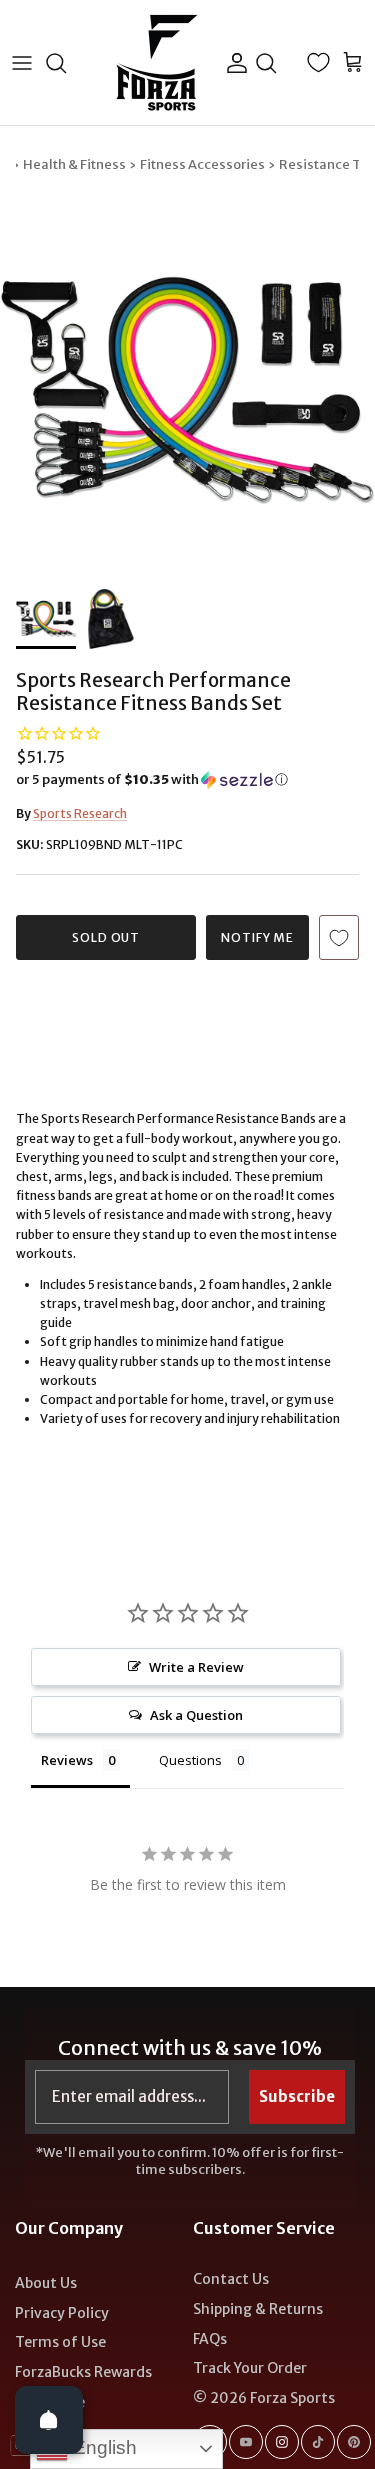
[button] (187, 780)
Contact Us (231, 2279)
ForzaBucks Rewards (83, 2372)
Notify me (258, 937)
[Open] (49, 2420)
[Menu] (22, 63)
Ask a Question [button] (196, 1715)
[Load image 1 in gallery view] (187, 391)
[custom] (246, 2442)
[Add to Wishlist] (339, 937)
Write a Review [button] (196, 1667)
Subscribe (297, 2096)
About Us (46, 2283)
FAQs (210, 2339)
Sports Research (80, 813)
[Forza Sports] (157, 62)
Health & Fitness (74, 164)
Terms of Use (60, 2342)
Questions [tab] (190, 1760)
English (102, 2447)
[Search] (66, 63)
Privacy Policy (62, 2313)
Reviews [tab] (67, 1760)
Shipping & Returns (258, 2309)
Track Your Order (250, 2368)
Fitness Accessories (202, 164)
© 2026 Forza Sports (264, 2398)
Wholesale (50, 2402)
